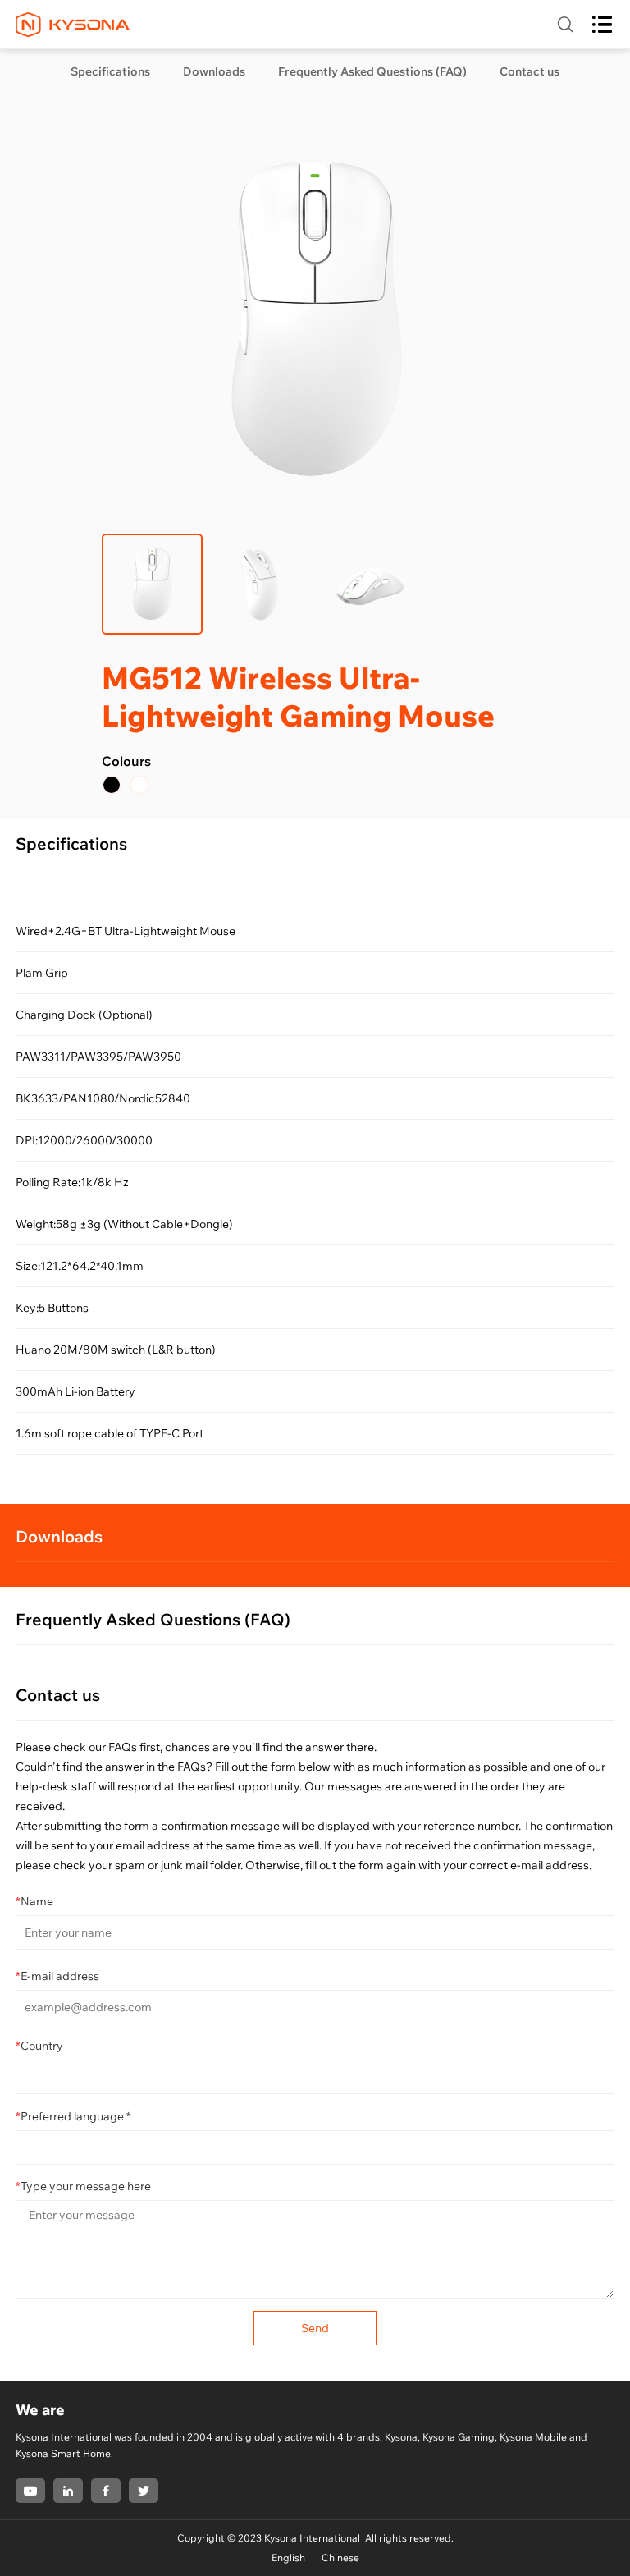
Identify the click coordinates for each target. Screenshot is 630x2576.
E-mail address (57, 1976)
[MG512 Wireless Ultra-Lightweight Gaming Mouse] (112, 785)
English (288, 2558)
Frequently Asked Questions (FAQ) (372, 71)
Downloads (214, 71)
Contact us (530, 71)
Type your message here (83, 2186)
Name (34, 1901)
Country (39, 2046)
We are (40, 2410)
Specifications (110, 71)
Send (315, 2328)
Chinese (340, 2558)
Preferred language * (73, 2116)
